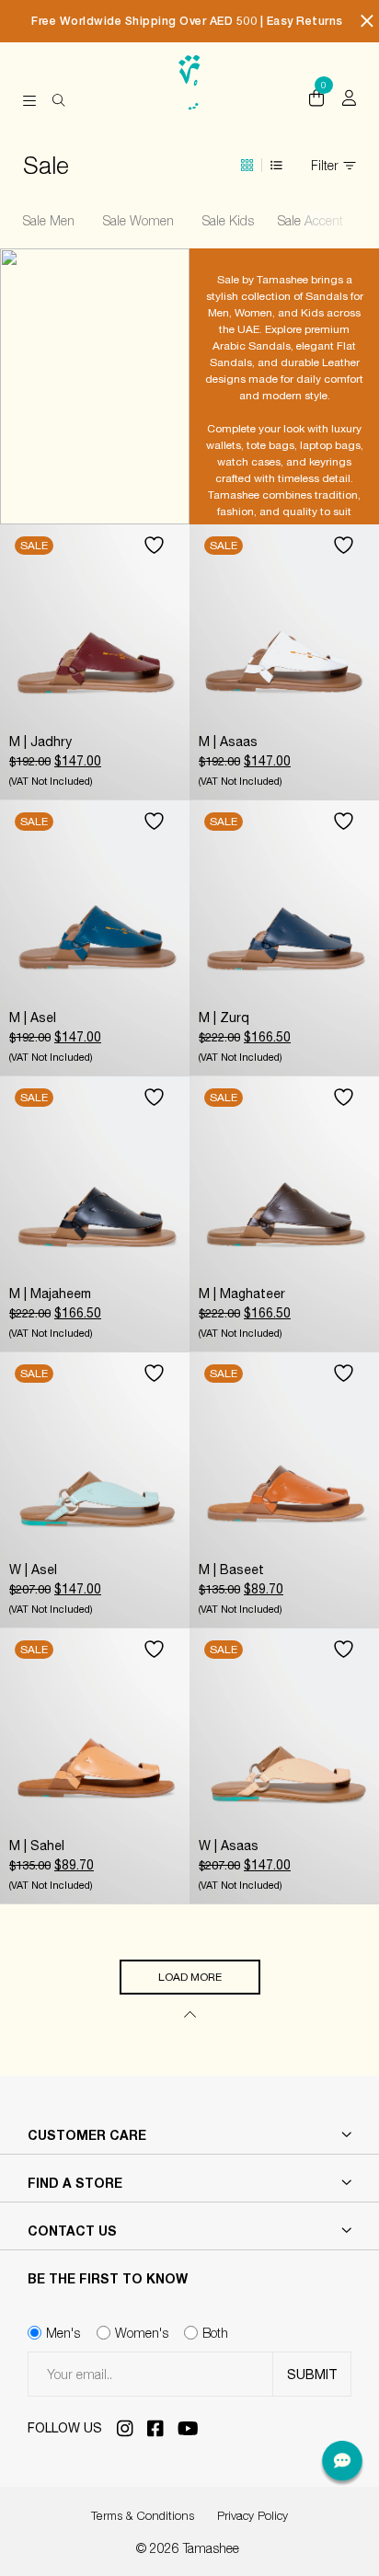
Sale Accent (315, 220)
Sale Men (55, 220)
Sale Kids (232, 220)
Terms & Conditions (143, 2515)
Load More (190, 1977)
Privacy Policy (253, 2515)
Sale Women (145, 220)
